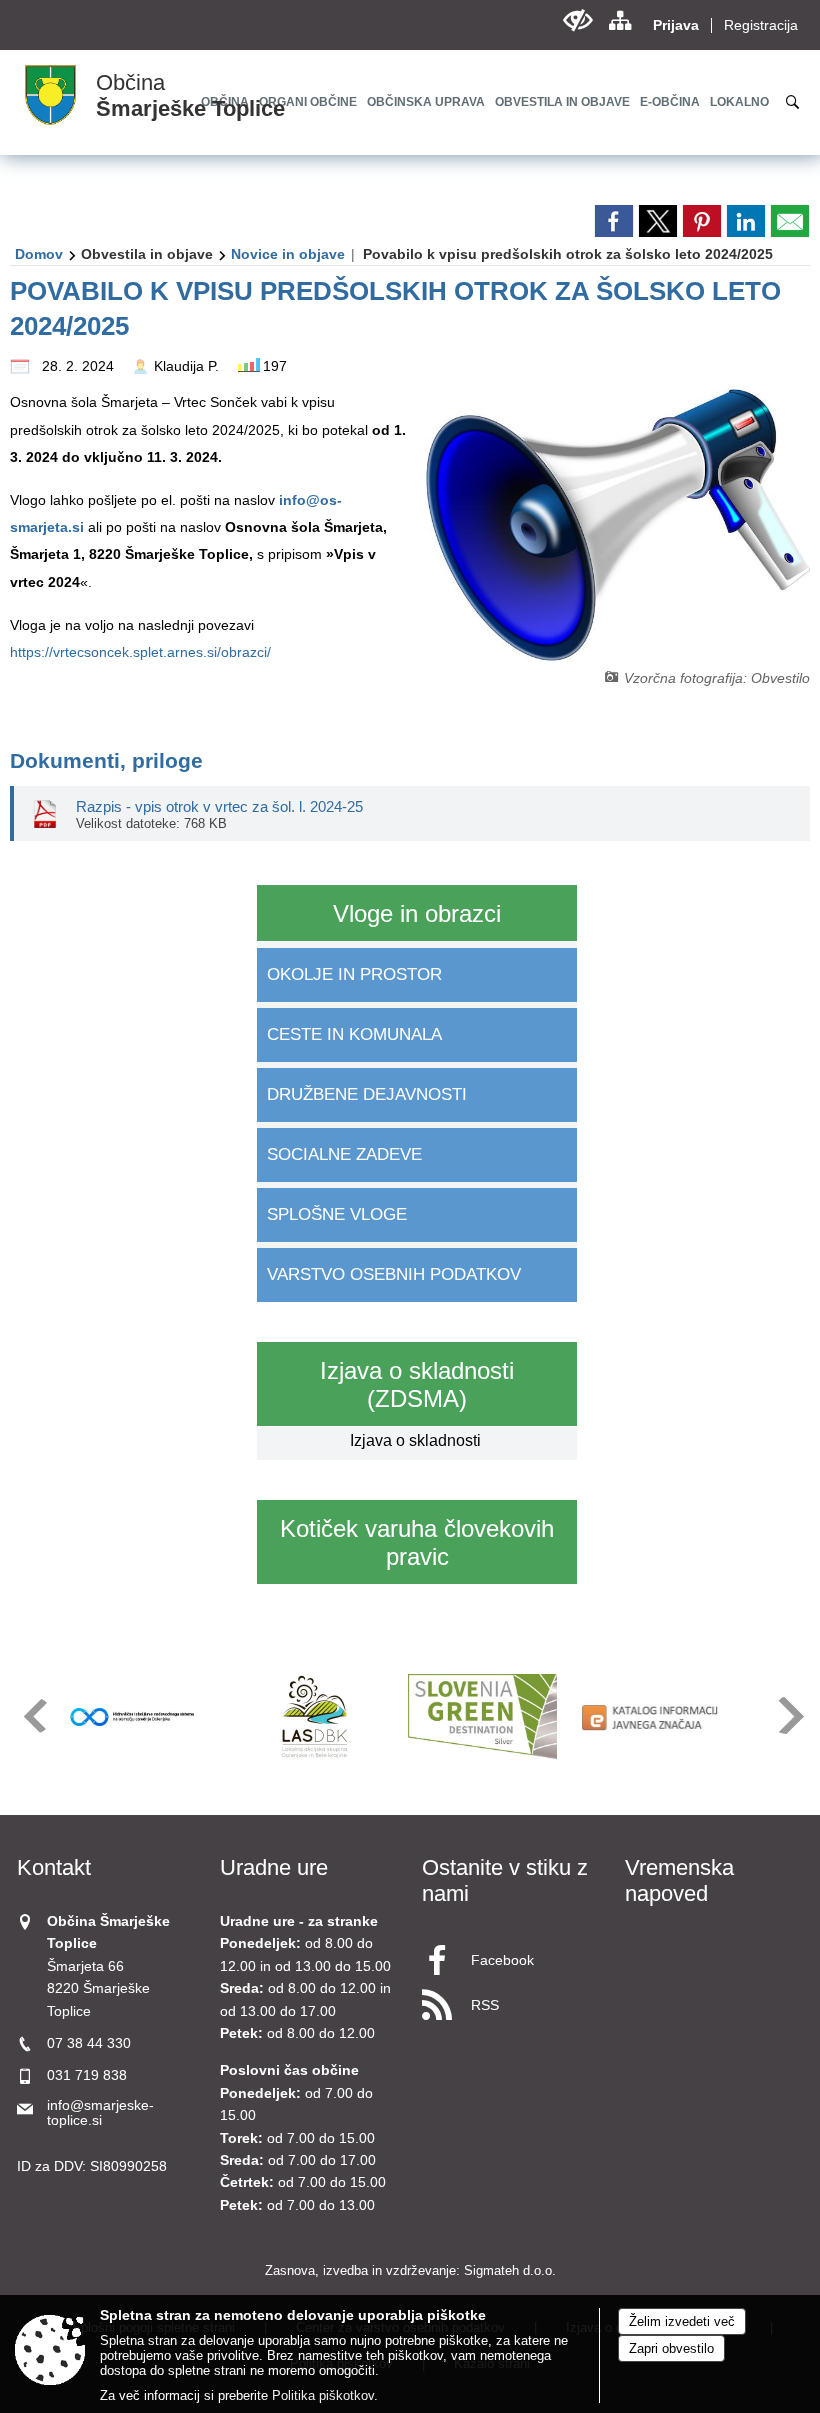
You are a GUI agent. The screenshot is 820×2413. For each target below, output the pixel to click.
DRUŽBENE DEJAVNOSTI (367, 1094)
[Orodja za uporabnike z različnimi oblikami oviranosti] (577, 20)
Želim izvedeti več (682, 2321)
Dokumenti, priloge (106, 760)
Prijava (676, 25)
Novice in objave (288, 254)
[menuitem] (426, 102)
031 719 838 (87, 2075)
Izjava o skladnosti (415, 1440)
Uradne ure (274, 1867)
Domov (39, 254)
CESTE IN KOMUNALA (354, 1034)
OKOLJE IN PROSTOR (354, 974)
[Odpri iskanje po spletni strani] (793, 102)
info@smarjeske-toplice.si (100, 2113)
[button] (33, 1715)
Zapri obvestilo (671, 2348)
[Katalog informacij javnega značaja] (651, 1717)
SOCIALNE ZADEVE (344, 1154)
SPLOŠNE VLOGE (337, 1214)
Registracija (761, 25)
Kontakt (54, 1867)
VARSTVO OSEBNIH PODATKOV (394, 1274)
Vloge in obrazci (417, 913)
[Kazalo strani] (619, 20)
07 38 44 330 (89, 2043)
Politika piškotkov (323, 2395)
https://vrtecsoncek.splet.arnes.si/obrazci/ (140, 652)
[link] (614, 221)
